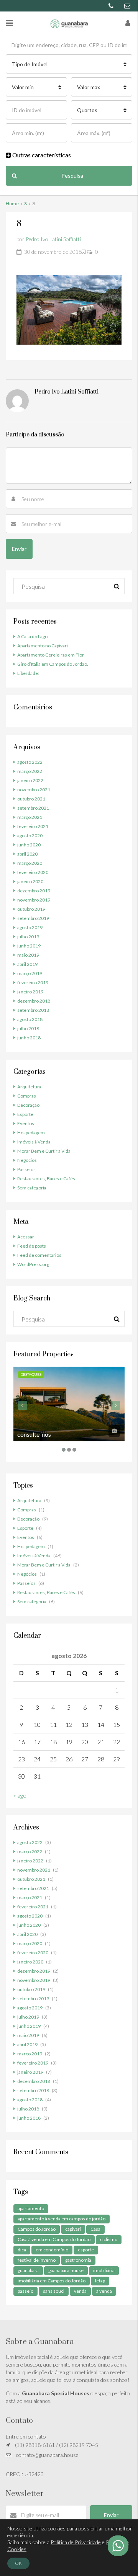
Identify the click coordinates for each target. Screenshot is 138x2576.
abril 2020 (27, 854)
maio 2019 (28, 955)
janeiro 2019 (30, 992)
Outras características (41, 155)
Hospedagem (31, 1133)
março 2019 (30, 973)
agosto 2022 (30, 762)
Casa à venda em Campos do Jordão (54, 2239)
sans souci (54, 2291)
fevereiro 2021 (33, 826)
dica (22, 2250)
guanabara (28, 2270)
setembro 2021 (33, 808)
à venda (104, 2291)
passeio (25, 2291)
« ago (20, 1795)
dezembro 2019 (34, 891)
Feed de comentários (39, 1255)
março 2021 (30, 817)
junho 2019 (29, 946)
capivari (73, 2229)
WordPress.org (33, 1264)
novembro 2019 (34, 900)
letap (100, 2281)
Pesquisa (72, 176)
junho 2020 (29, 845)
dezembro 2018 (34, 1001)
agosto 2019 (30, 927)
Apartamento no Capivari (43, 646)
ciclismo (109, 2239)
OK (18, 2563)
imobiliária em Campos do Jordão (52, 2281)
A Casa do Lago (32, 636)
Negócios (27, 1160)
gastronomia (78, 2260)
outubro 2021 (31, 799)
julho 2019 (28, 937)
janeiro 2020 (30, 881)
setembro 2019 (33, 918)
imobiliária (104, 2270)
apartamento (31, 2208)
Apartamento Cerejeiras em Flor (51, 655)
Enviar (111, 2515)
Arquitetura (29, 1087)
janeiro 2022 (30, 780)
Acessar (26, 1237)
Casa (95, 2229)
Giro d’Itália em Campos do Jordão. (53, 664)
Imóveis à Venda (34, 1142)
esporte (86, 2250)
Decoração (28, 1105)
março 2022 (30, 771)
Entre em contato (26, 2436)
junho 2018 (29, 1038)
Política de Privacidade (76, 2542)
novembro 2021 (34, 790)
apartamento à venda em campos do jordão (62, 2219)
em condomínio (52, 2250)
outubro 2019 (31, 909)
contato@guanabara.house (47, 2455)
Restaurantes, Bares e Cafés (46, 1179)
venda (80, 2291)
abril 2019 (27, 964)
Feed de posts (32, 1246)
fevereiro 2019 (33, 983)
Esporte (25, 1114)
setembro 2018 (33, 1010)
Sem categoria (32, 1188)
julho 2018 (28, 1028)
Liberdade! (29, 673)
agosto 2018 (30, 1019)
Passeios (26, 1169)
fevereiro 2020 (33, 872)
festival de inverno (37, 2260)
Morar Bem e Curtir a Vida (44, 1151)
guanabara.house (66, 2270)
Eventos (26, 1123)
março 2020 (30, 863)
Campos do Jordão (37, 2229)
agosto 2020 (30, 836)
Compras (27, 1096)
